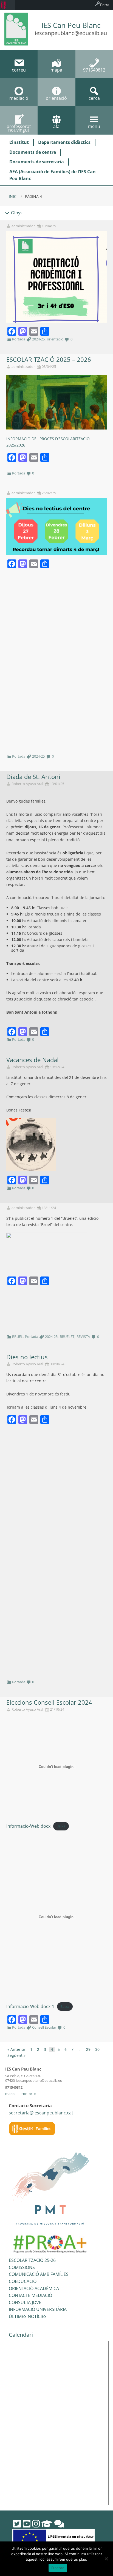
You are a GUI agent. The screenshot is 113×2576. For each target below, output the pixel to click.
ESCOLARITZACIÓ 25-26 (32, 2260)
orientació (55, 339)
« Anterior (16, 2049)
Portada (19, 339)
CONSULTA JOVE (25, 2302)
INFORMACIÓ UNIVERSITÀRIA (38, 2309)
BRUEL (17, 1337)
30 (97, 2049)
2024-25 (38, 339)
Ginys (16, 213)
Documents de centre (33, 152)
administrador (23, 226)
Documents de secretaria (37, 162)
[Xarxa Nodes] (59, 2524)
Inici (13, 196)
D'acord (58, 2568)
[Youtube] (27, 2524)
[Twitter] (17, 2524)
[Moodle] (47, 2524)
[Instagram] (36, 2524)
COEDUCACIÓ (23, 2281)
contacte (29, 2094)
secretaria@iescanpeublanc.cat (41, 2113)
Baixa (61, 1826)
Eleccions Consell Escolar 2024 (49, 1702)
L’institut (19, 142)
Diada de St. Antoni (33, 777)
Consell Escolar (44, 2027)
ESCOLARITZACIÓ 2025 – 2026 (49, 359)
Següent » (16, 2055)
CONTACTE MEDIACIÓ (30, 2295)
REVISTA (83, 1337)
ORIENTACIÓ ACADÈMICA (34, 2288)
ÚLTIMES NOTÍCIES (28, 2316)
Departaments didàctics (64, 142)
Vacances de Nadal (33, 1060)
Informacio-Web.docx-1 (30, 2006)
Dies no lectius (27, 1357)
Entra (105, 5)
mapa (10, 2094)
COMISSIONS (22, 2267)
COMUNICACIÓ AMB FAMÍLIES (39, 2274)
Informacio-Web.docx (28, 1826)
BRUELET (67, 1337)
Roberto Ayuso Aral (27, 784)
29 (88, 2049)
